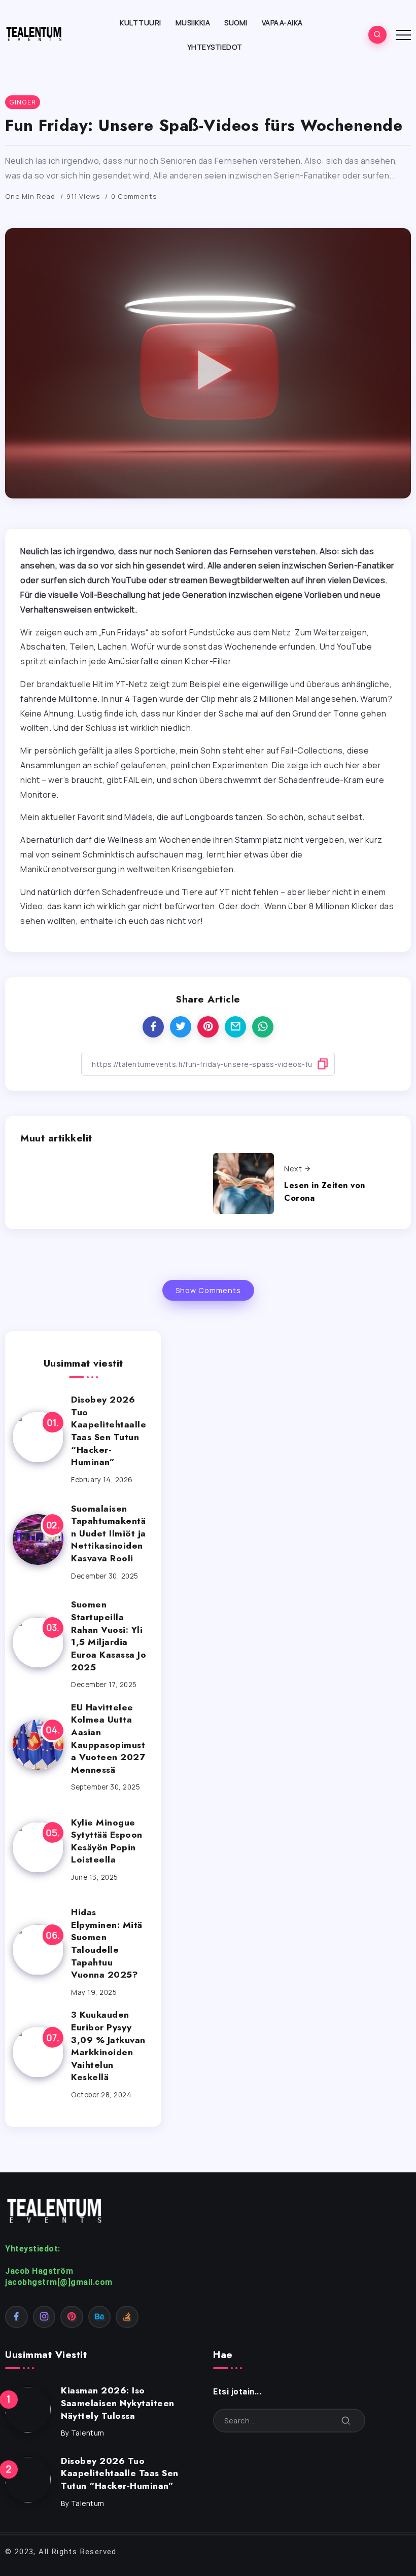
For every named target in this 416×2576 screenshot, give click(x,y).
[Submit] (346, 2421)
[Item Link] (38, 1437)
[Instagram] (44, 2317)
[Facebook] (16, 2317)
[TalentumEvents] (35, 33)
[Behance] (100, 2317)
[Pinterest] (72, 2317)
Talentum (88, 2433)
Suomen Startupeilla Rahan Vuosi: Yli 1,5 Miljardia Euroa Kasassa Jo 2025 (109, 1636)
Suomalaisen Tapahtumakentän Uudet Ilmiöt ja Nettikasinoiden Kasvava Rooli (109, 1534)
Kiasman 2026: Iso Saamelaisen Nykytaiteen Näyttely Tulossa (118, 2403)
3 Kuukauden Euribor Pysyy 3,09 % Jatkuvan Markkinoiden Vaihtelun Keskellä (108, 2046)
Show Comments (208, 1290)
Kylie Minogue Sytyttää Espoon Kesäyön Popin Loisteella (107, 1841)
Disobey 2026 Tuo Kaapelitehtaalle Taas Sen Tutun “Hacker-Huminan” (109, 1431)
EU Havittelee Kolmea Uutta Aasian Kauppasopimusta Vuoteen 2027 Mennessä (108, 1739)
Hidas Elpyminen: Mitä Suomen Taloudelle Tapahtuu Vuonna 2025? (107, 1943)
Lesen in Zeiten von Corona (325, 1192)
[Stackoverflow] (127, 2317)
